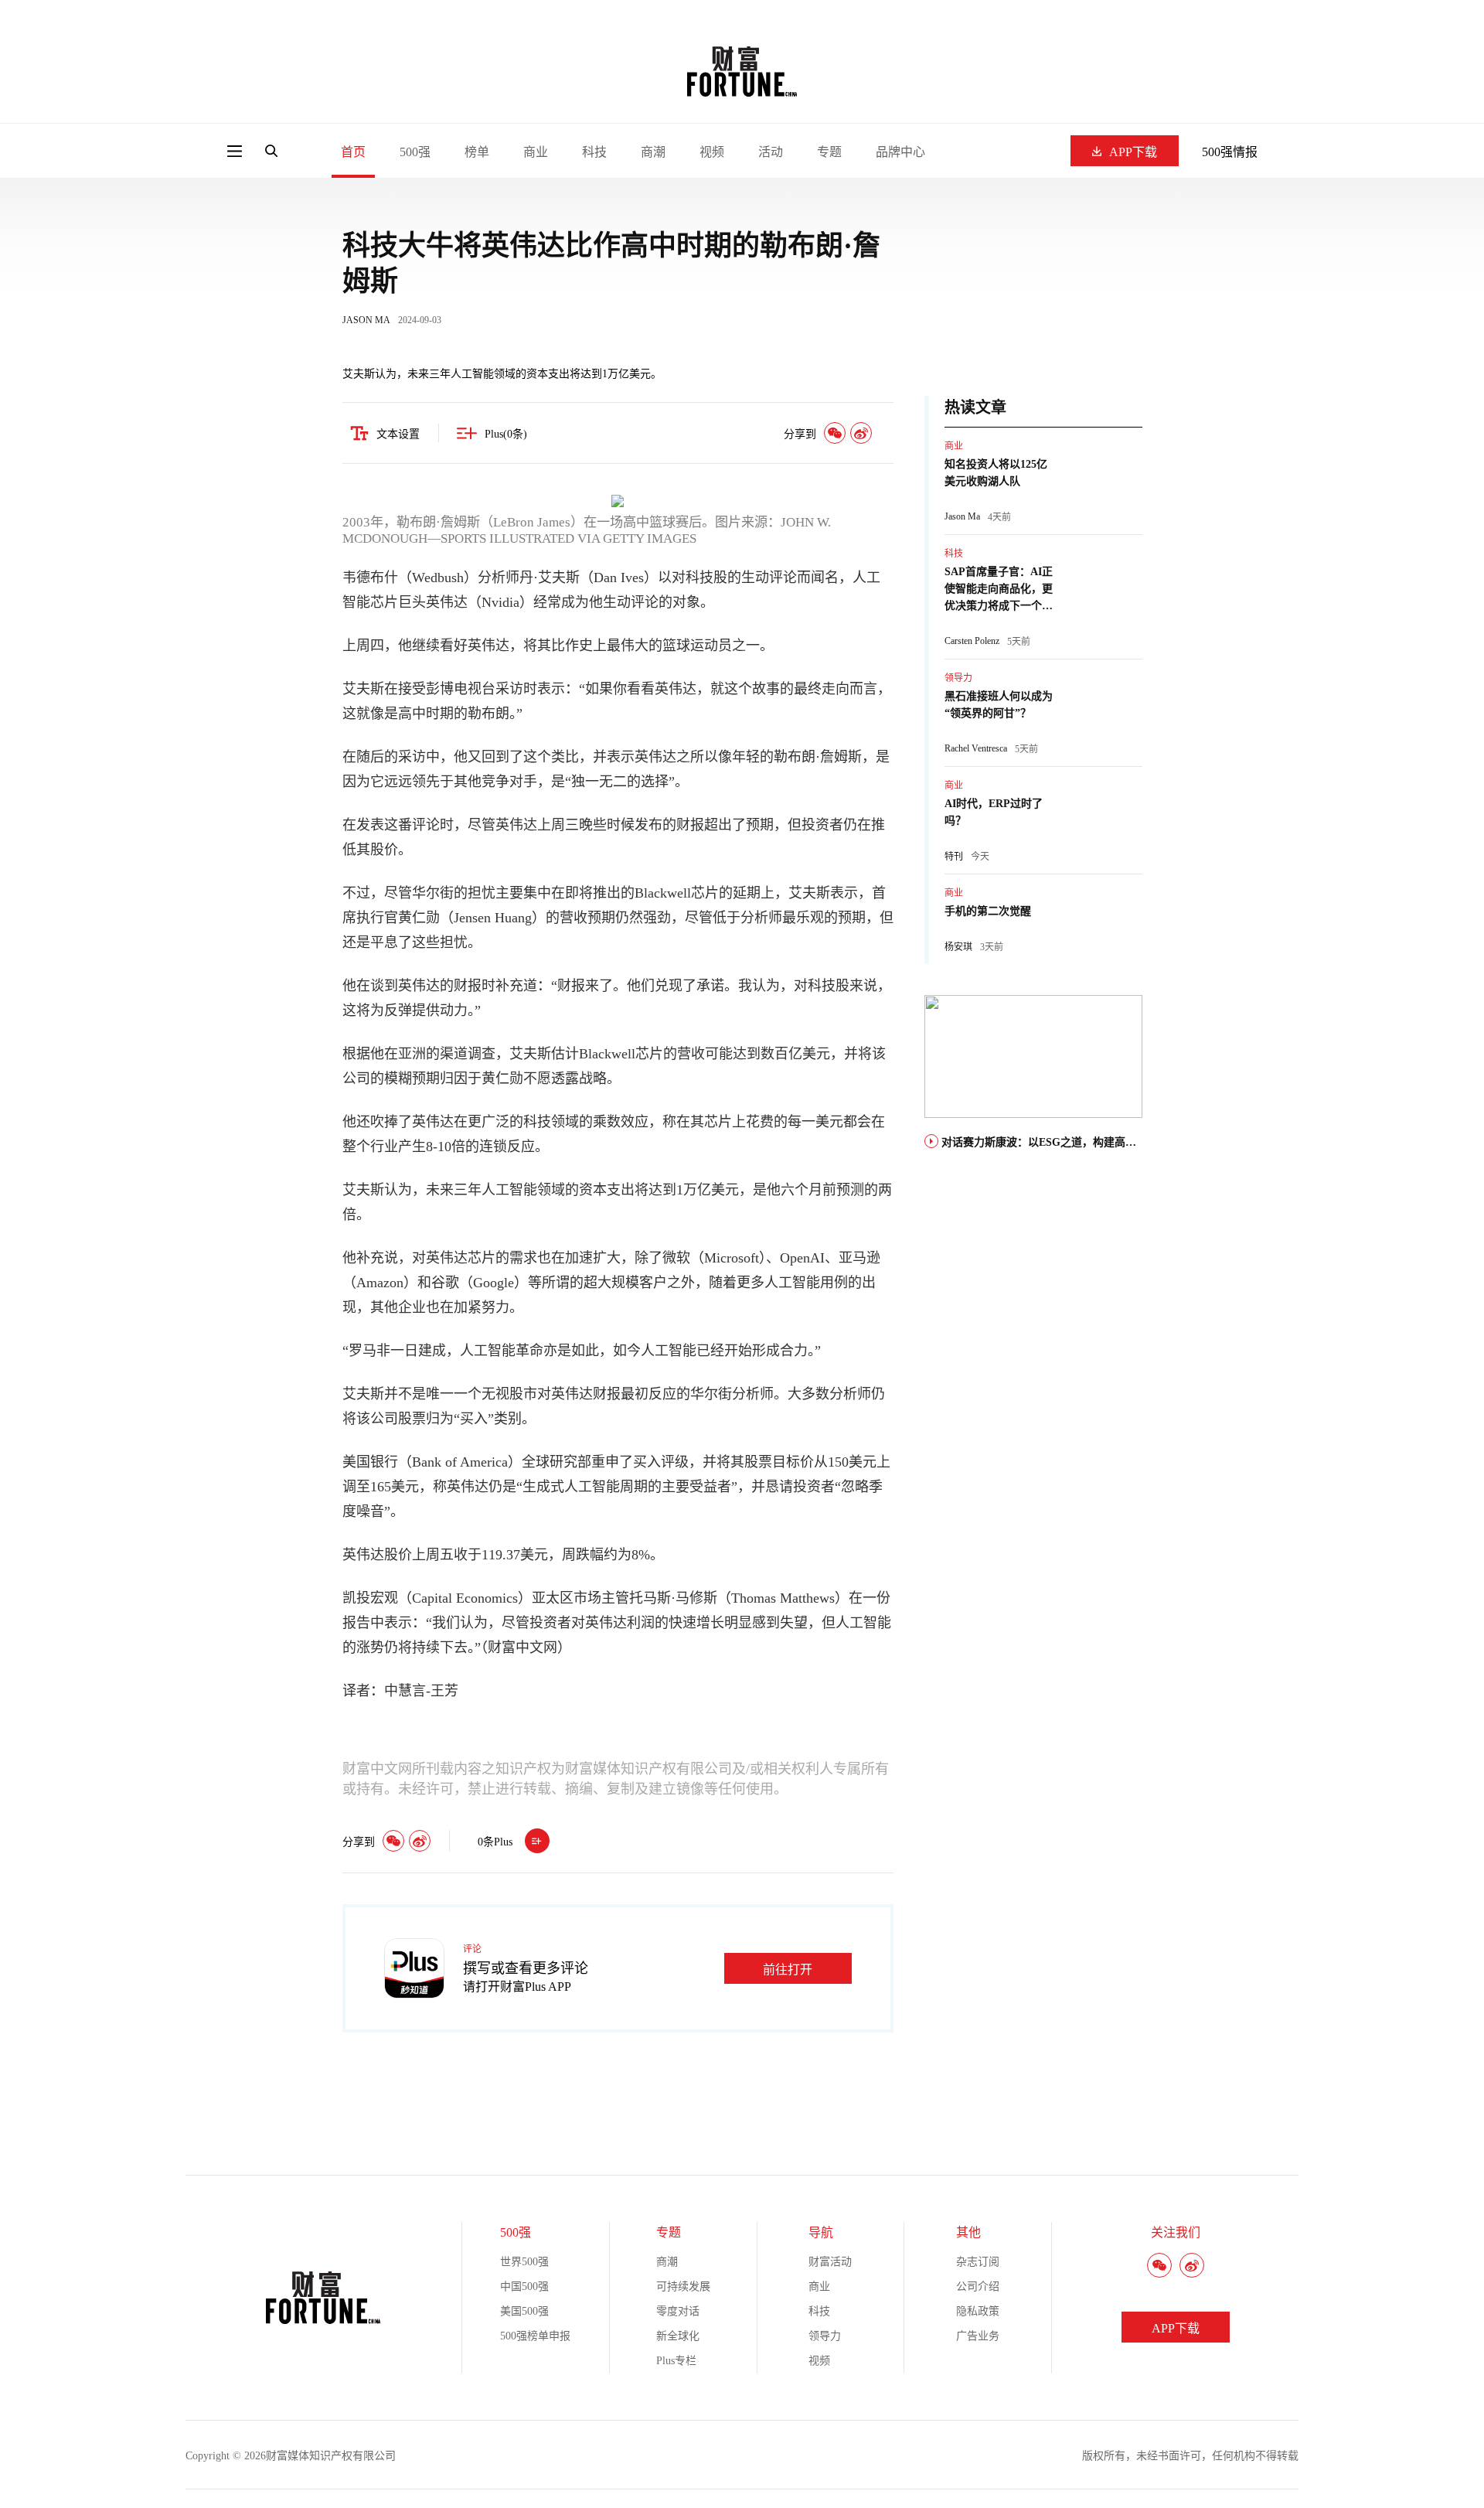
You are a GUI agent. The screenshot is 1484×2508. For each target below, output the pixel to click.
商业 (536, 152)
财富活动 (830, 2262)
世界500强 (524, 2262)
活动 (771, 152)
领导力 (958, 678)
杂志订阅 (978, 2262)
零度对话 (678, 2311)
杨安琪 (958, 947)
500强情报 (1230, 152)
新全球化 (678, 2336)
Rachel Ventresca (976, 748)
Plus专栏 (676, 2361)
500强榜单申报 (535, 2336)
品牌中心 (900, 152)
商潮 (653, 152)
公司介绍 (978, 2287)
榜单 (477, 152)
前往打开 (788, 1970)
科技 (594, 152)
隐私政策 (978, 2311)
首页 (353, 152)
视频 (712, 152)
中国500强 (524, 2287)
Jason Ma (962, 516)
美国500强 (524, 2311)
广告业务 (978, 2336)
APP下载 (1133, 152)
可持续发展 (683, 2287)
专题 (829, 152)
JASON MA (366, 320)
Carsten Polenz (972, 641)
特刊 (954, 857)
